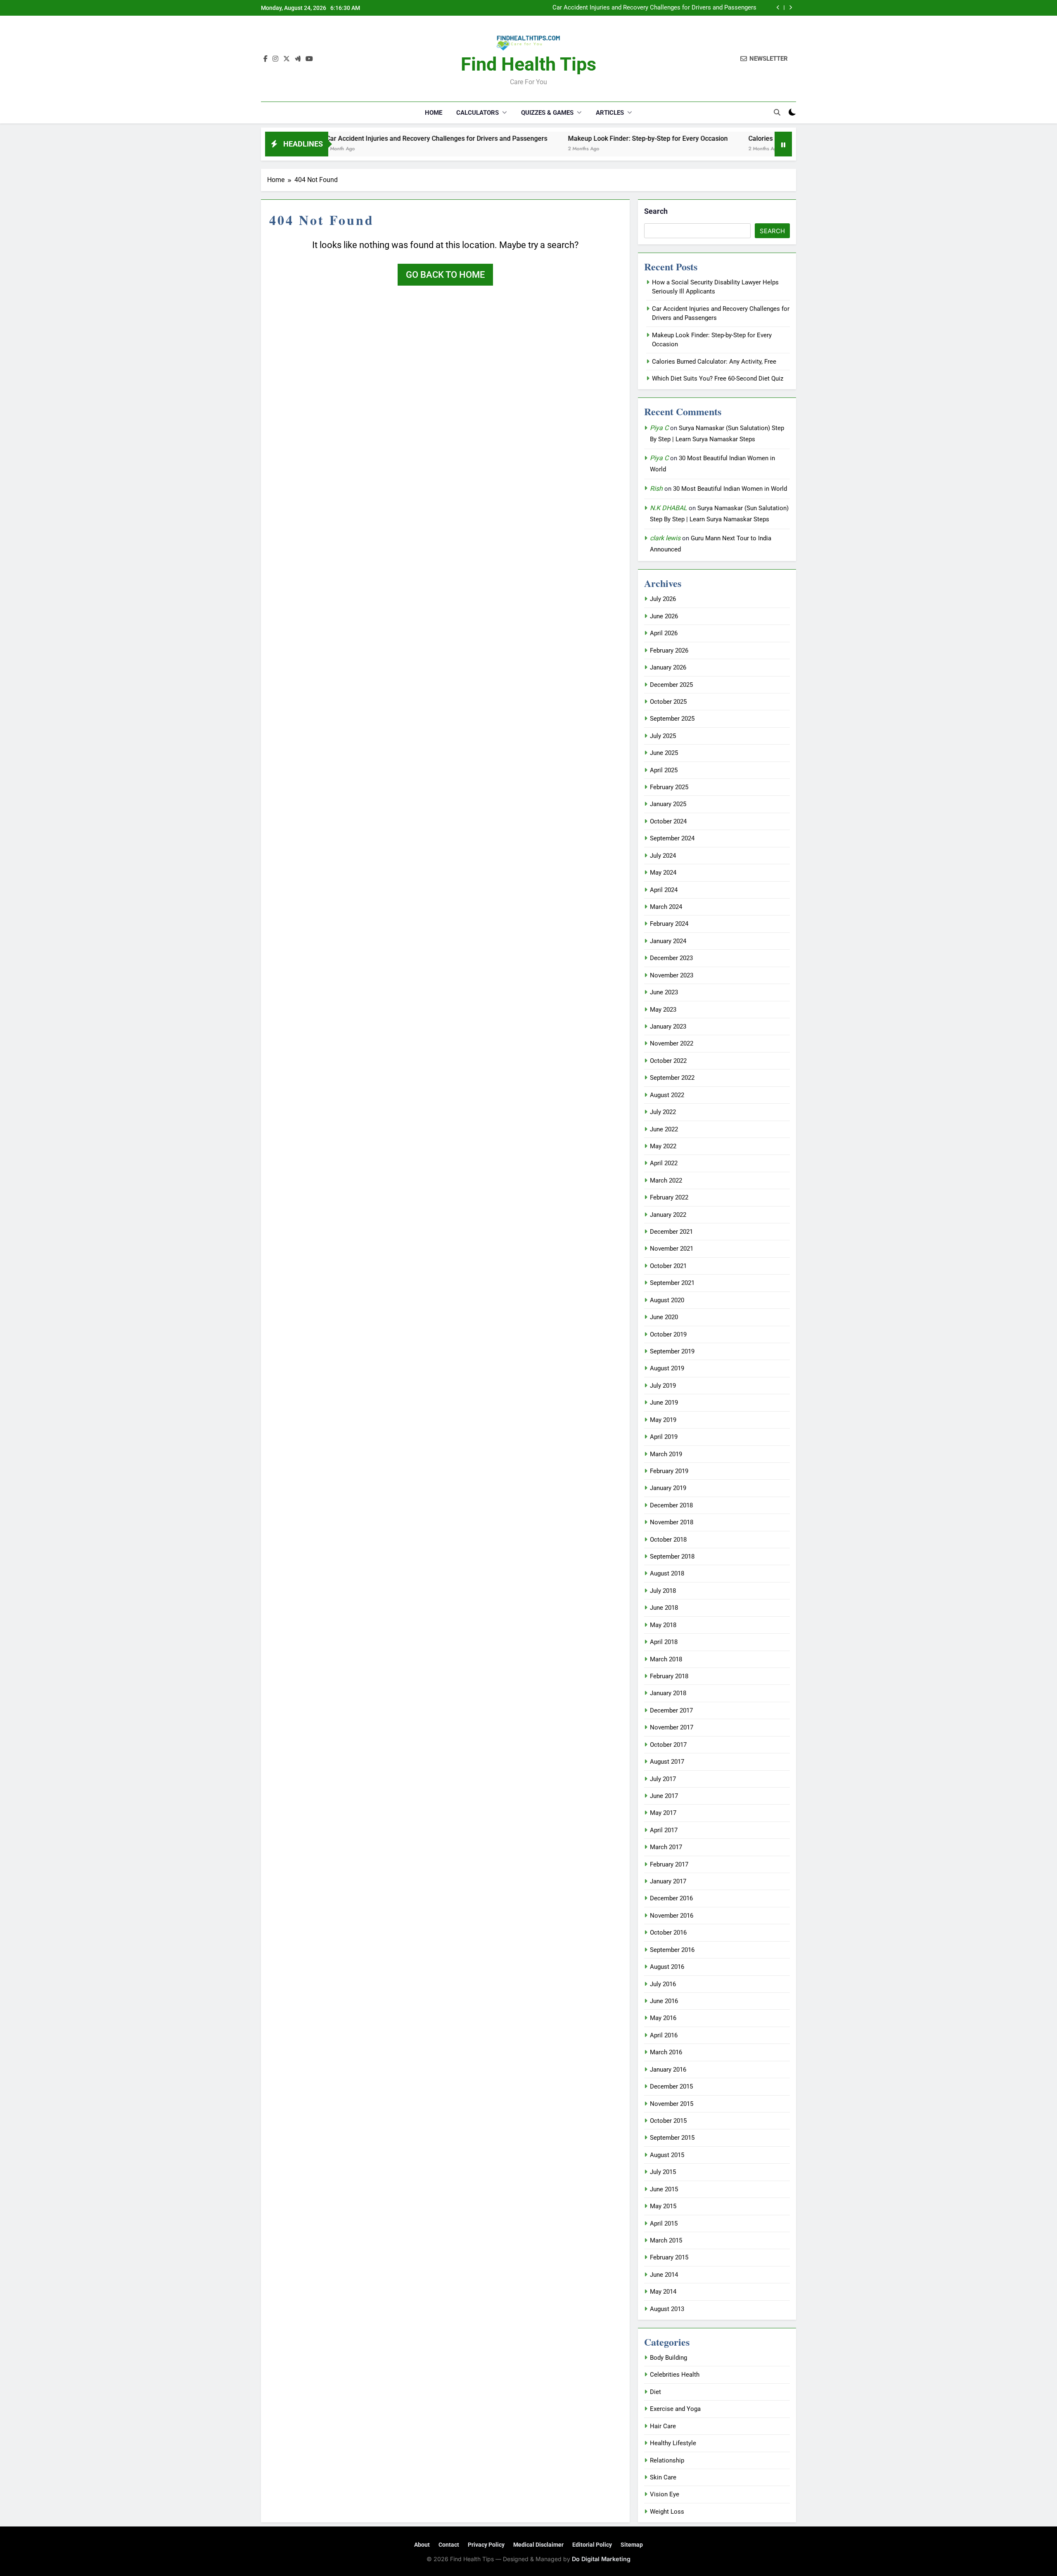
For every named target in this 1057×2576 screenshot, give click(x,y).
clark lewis (665, 538)
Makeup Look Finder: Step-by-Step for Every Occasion (683, 8)
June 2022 (664, 1129)
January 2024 (668, 941)
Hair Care (663, 2426)
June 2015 (664, 2189)
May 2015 (663, 2206)
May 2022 (663, 1146)
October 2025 (668, 702)
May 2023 (663, 1010)
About (422, 2545)
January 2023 (668, 1027)
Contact (449, 2545)
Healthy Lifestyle (673, 2443)
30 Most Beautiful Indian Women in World (730, 489)
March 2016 (666, 2052)
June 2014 (664, 2275)
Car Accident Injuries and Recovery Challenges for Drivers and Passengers (335, 138)
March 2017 (666, 1847)
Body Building (668, 2358)
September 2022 (672, 1078)
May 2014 (663, 2292)
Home (434, 113)
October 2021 (668, 1266)
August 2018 (667, 1573)
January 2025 (668, 804)
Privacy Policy (486, 2545)
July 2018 (663, 1591)
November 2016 (672, 1916)
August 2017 (667, 1762)
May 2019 (663, 1420)
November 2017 (672, 1727)
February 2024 (669, 924)
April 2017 (664, 1830)
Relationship (667, 2460)
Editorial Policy (592, 2545)
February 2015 (669, 2257)
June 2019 (664, 1403)
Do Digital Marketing (601, 2559)
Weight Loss (667, 2512)
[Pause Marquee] (783, 144)
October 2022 (668, 1061)
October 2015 (668, 2121)
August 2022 (667, 1095)
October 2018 (668, 1540)
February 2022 (669, 1197)
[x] (287, 59)
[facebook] (265, 59)
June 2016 (664, 2001)
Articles (610, 113)
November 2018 (672, 1522)
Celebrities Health (675, 2375)
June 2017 (664, 1796)
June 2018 (664, 1608)
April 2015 (664, 2224)
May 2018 (663, 1625)
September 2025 (672, 719)
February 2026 (669, 651)
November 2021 (672, 1249)
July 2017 (663, 1779)
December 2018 (671, 1505)
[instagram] (275, 59)
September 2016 (672, 1950)
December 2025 (671, 685)
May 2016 (663, 2018)
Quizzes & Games (547, 113)
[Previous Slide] (778, 8)
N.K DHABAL (668, 508)
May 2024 (663, 873)
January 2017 (668, 1881)
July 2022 (663, 1112)
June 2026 (664, 616)
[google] (298, 59)
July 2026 (663, 599)
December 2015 (671, 2086)
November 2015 (672, 2104)
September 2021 (672, 1283)
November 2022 (672, 1043)
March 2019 (666, 1454)
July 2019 (663, 1386)
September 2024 (672, 838)
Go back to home (445, 275)
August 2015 (667, 2155)
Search (656, 211)
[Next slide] (790, 8)
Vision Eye (665, 2494)
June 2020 (664, 1317)
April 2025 (664, 770)
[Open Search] (777, 112)
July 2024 (663, 856)
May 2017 (663, 1813)
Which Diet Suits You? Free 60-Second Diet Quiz (718, 378)
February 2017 (669, 1864)
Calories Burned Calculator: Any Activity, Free (714, 138)
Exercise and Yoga (675, 2409)
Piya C (659, 428)
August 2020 (667, 1300)
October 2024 (668, 821)
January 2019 (668, 1488)
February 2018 (669, 1676)
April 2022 (664, 1163)
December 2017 (671, 1710)
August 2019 (667, 1368)
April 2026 (664, 633)
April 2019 (664, 1437)
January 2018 (668, 1693)
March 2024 (666, 907)
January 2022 (668, 1215)
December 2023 (671, 958)
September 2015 (672, 2138)
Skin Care (663, 2477)
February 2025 (669, 787)
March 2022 (666, 1180)
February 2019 (669, 1471)
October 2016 (668, 1933)
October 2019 (668, 1334)
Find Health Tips (528, 64)
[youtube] (309, 59)
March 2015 (666, 2240)
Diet (655, 2392)
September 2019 (672, 1351)
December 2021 (671, 1232)
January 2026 (668, 667)
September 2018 (672, 1556)
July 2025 (663, 736)
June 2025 (664, 753)
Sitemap (632, 2545)
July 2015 (663, 2172)
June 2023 (664, 992)
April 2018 (664, 1642)
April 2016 (664, 2035)
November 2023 (672, 975)
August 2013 (667, 2309)
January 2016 (668, 2070)
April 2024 (664, 890)
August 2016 (667, 1967)
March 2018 (666, 1659)
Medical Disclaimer (538, 2545)
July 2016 (663, 1984)
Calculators (478, 113)
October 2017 (668, 1745)
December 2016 (671, 1898)
